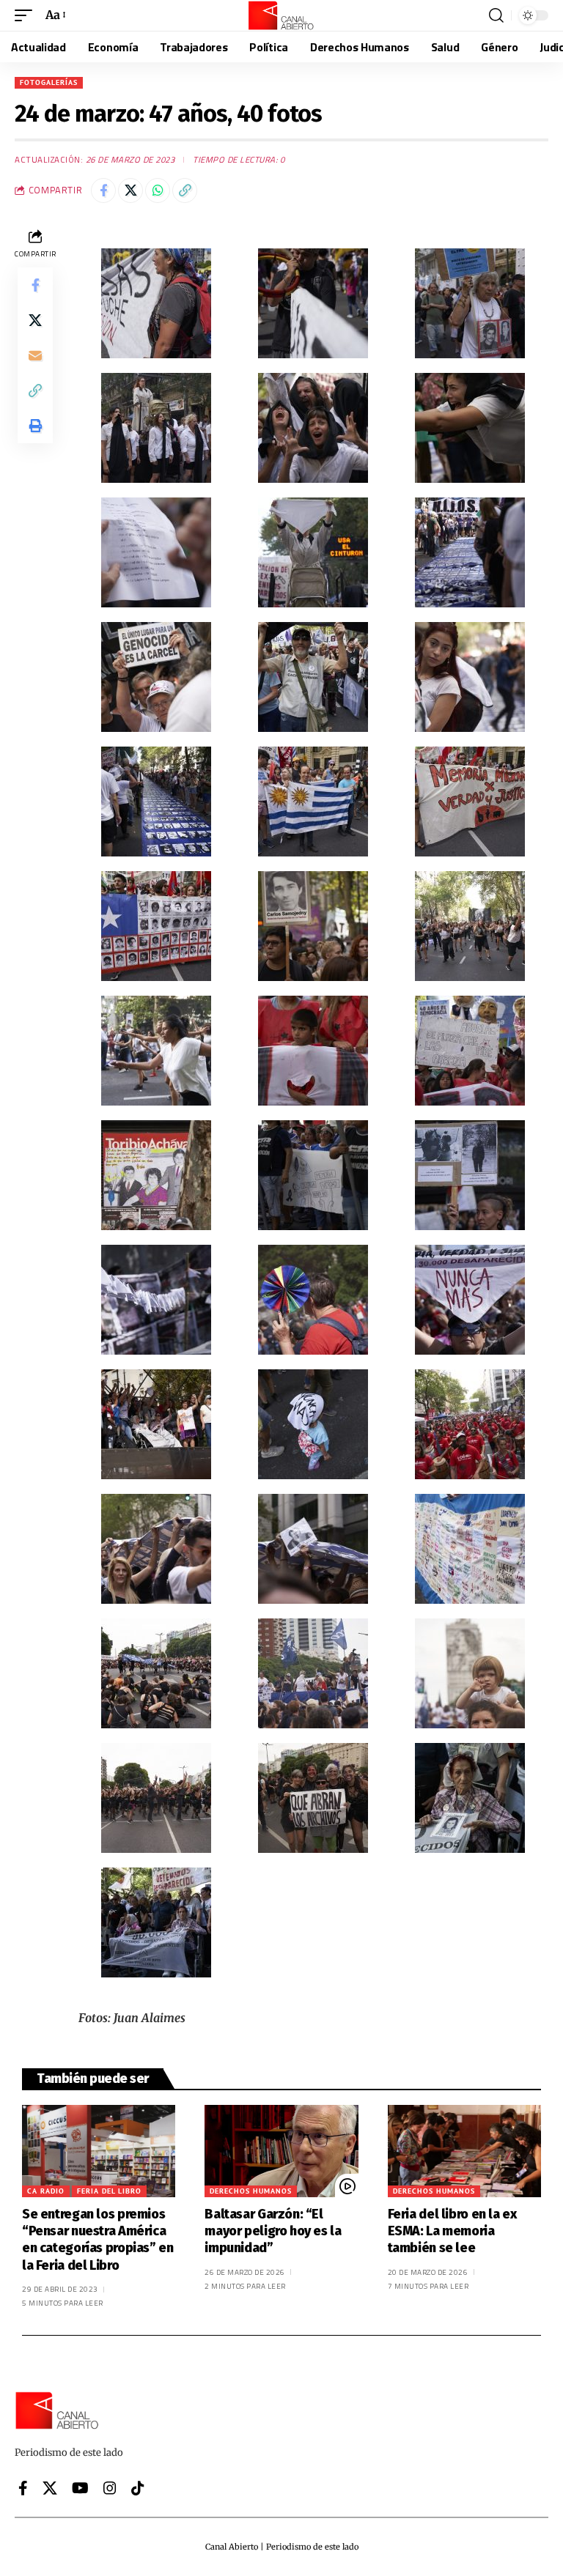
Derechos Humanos (251, 2191)
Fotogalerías (49, 82)
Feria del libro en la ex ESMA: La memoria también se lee (452, 2231)
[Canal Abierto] (281, 15)
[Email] (35, 355)
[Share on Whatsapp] (158, 190)
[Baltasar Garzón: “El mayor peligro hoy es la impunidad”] (281, 2151)
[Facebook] (23, 2488)
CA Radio (46, 2191)
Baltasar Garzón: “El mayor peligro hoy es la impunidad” (273, 2231)
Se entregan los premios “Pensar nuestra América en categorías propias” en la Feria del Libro (98, 2240)
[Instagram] (110, 2488)
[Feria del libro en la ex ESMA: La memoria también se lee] (464, 2151)
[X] (50, 2488)
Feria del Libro (109, 2191)
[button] (27, 15)
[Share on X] (130, 190)
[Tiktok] (138, 2488)
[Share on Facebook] (103, 190)
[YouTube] (80, 2488)
